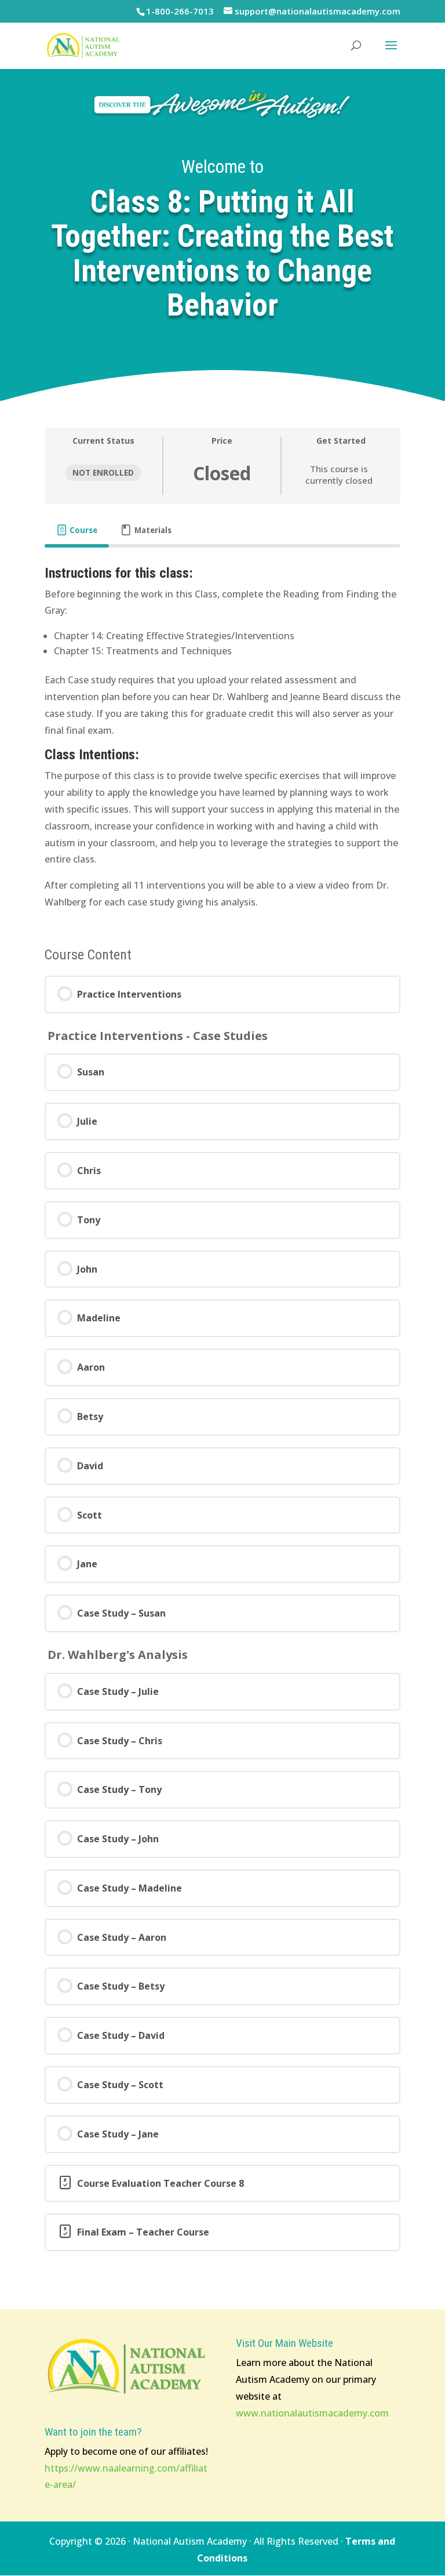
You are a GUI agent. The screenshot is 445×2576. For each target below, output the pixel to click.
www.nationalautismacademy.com (312, 2413)
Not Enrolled (103, 472)
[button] (391, 53)
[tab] (77, 530)
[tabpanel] (222, 738)
